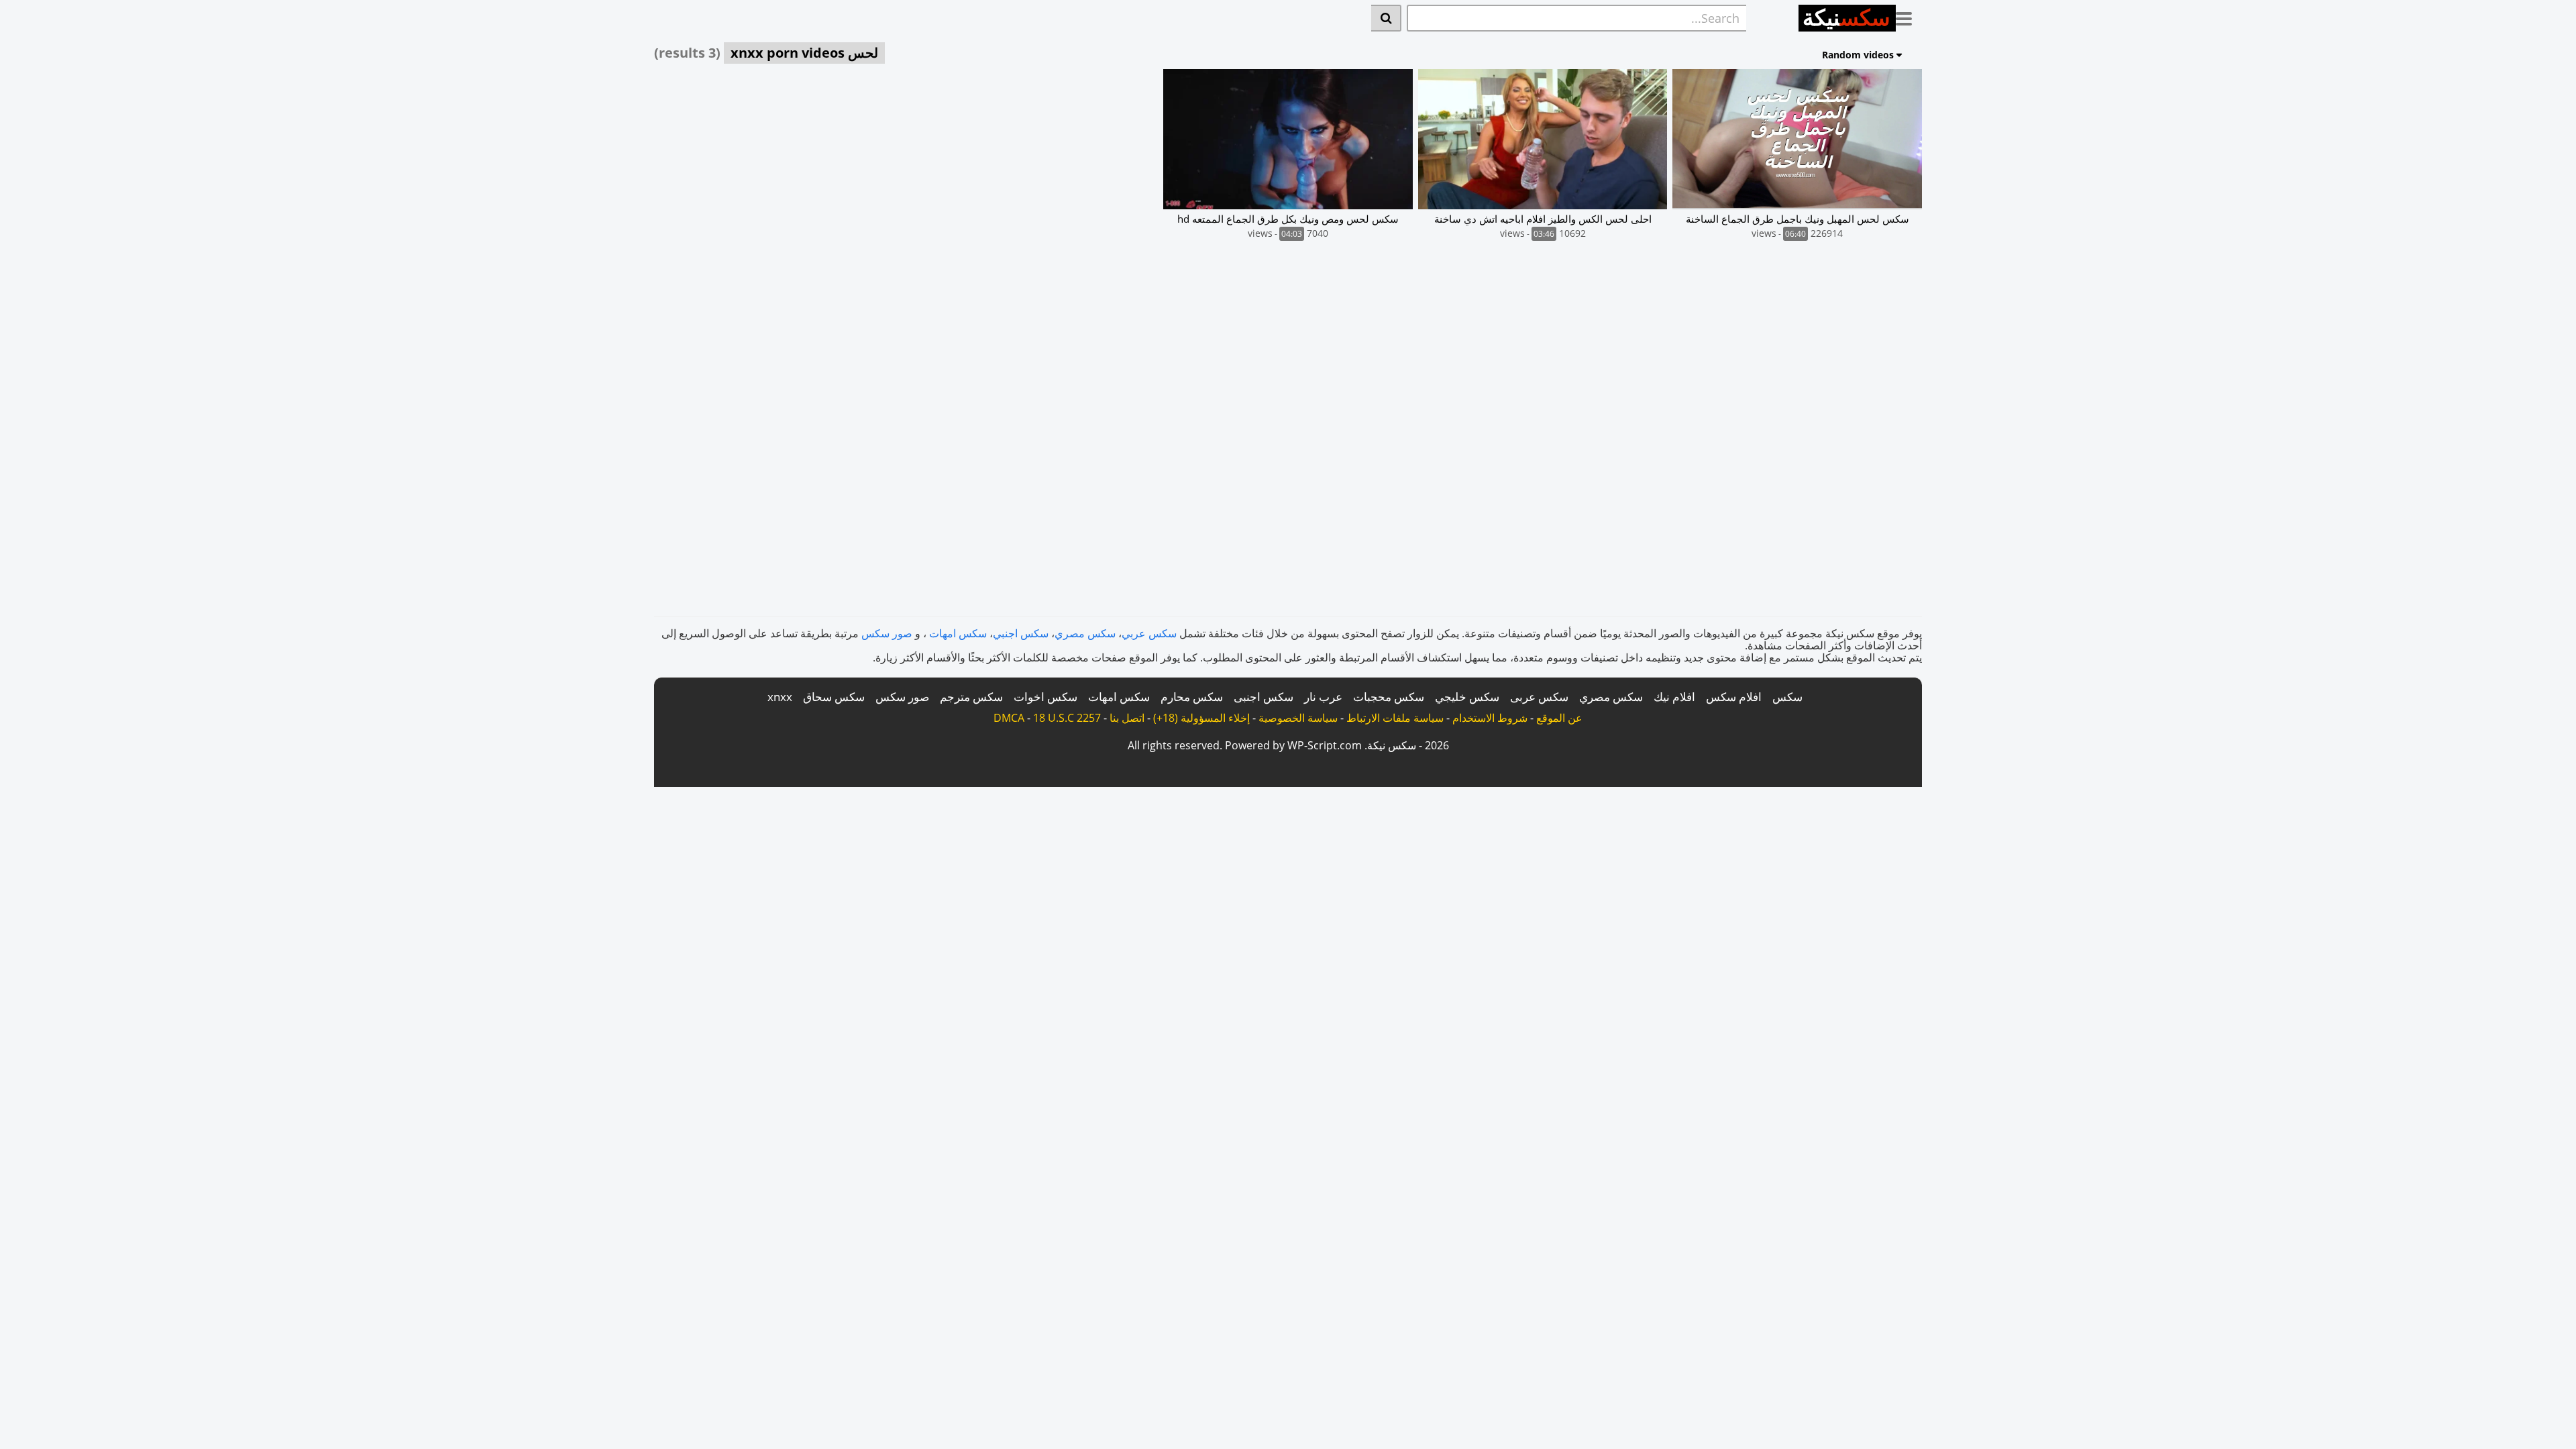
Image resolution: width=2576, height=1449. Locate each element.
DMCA (1009, 718)
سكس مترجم (971, 697)
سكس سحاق (834, 697)
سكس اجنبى (1264, 697)
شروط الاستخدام (1490, 718)
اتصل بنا (1127, 718)
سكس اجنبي (1021, 633)
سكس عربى (1539, 697)
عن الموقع (1559, 718)
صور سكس (887, 633)
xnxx (780, 697)
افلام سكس (1734, 697)
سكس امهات (958, 633)
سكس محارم (1192, 697)
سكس (1787, 697)
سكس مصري (1085, 633)
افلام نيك (1674, 697)
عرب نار (1323, 697)
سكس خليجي (1467, 697)
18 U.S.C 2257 (1067, 718)
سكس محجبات (1389, 697)
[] (1386, 18)
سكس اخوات (1045, 697)
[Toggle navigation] (1909, 16)
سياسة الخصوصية (1298, 718)
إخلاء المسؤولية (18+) (1201, 718)
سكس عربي (1149, 633)
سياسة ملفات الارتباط (1395, 718)
